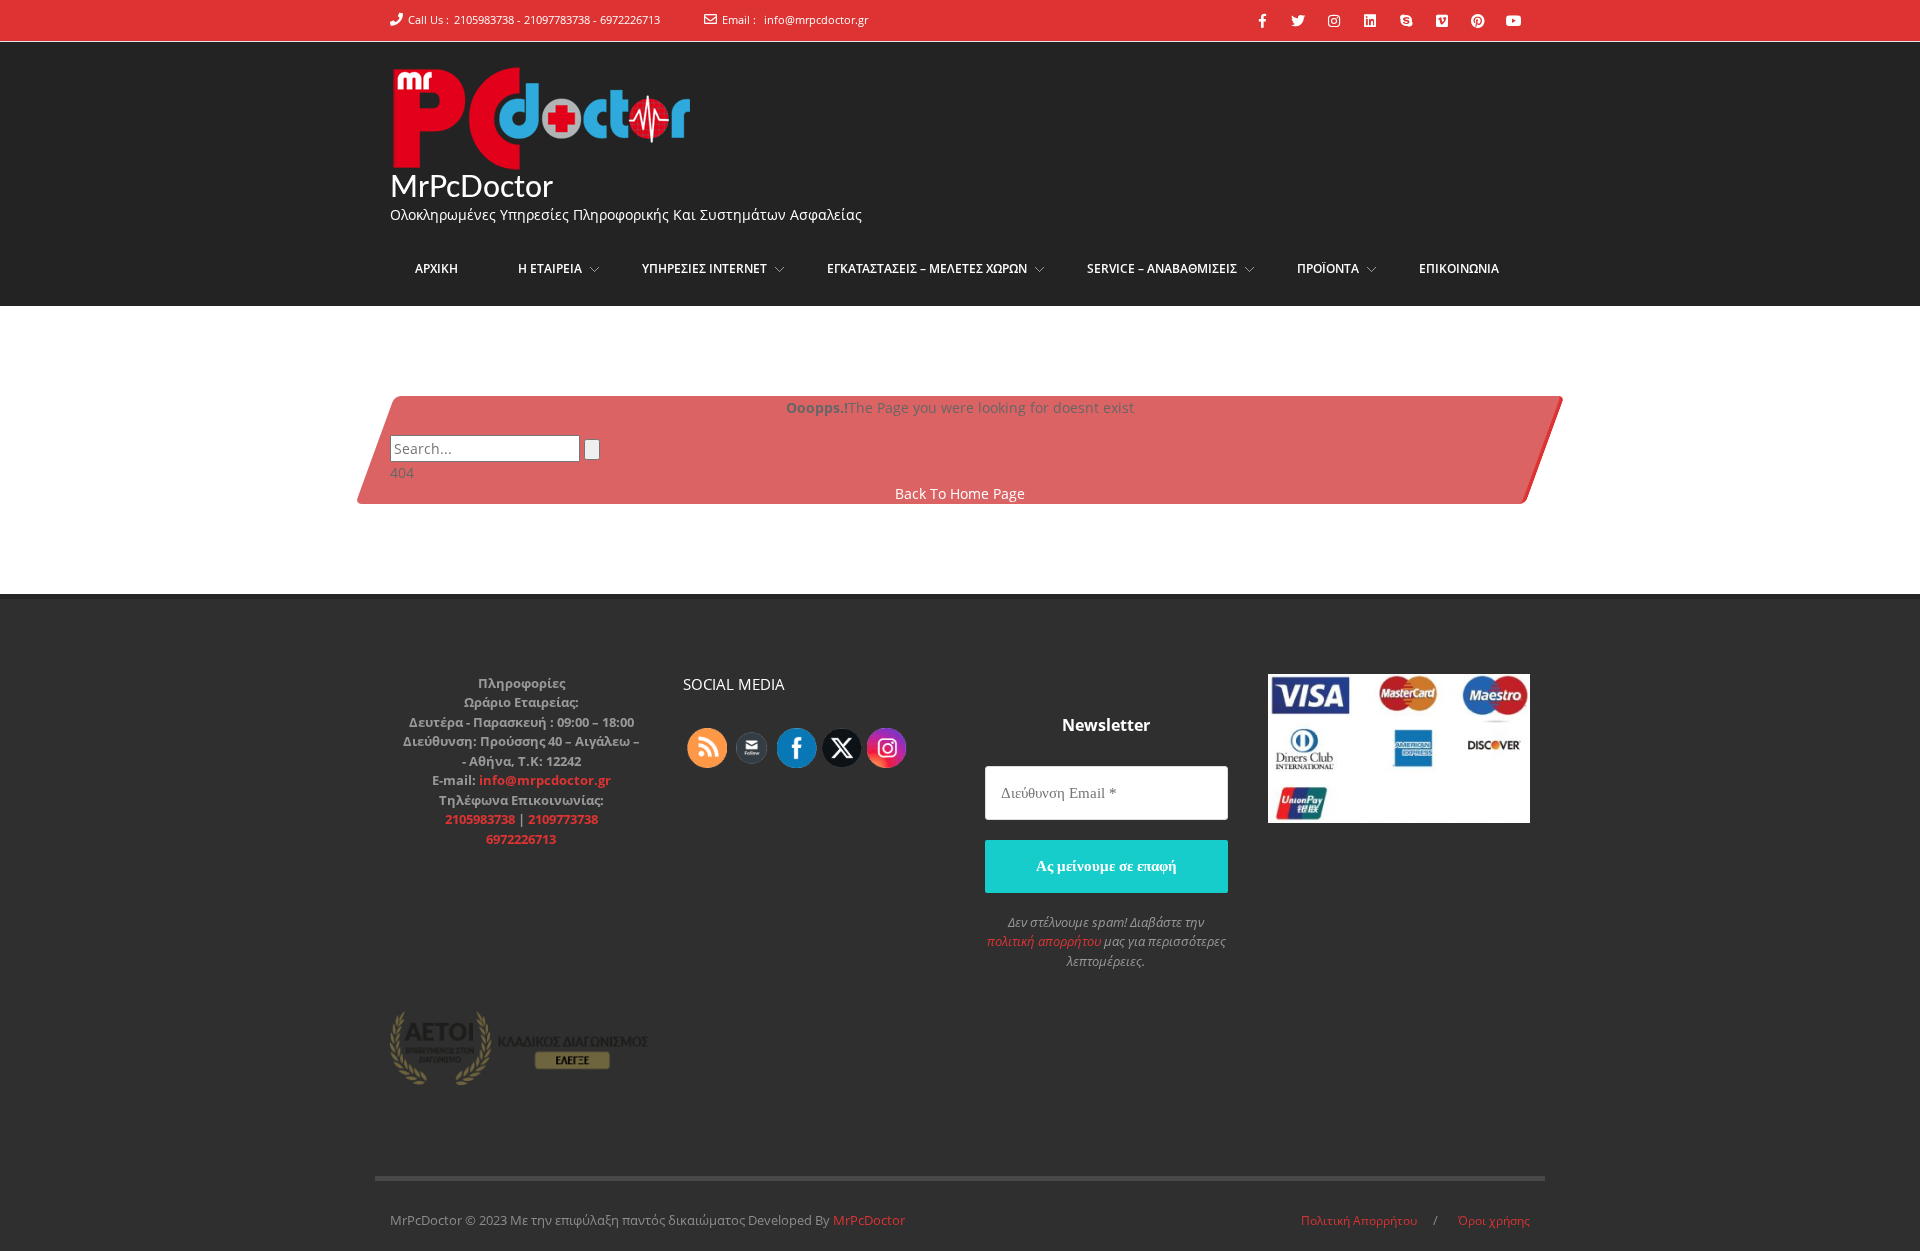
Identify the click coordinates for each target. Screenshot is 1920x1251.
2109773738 (563, 819)
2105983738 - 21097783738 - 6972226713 (557, 19)
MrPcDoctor (471, 188)
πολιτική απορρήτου (1044, 941)
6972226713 (521, 839)
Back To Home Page (960, 493)
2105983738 (481, 819)
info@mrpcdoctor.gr (816, 19)
